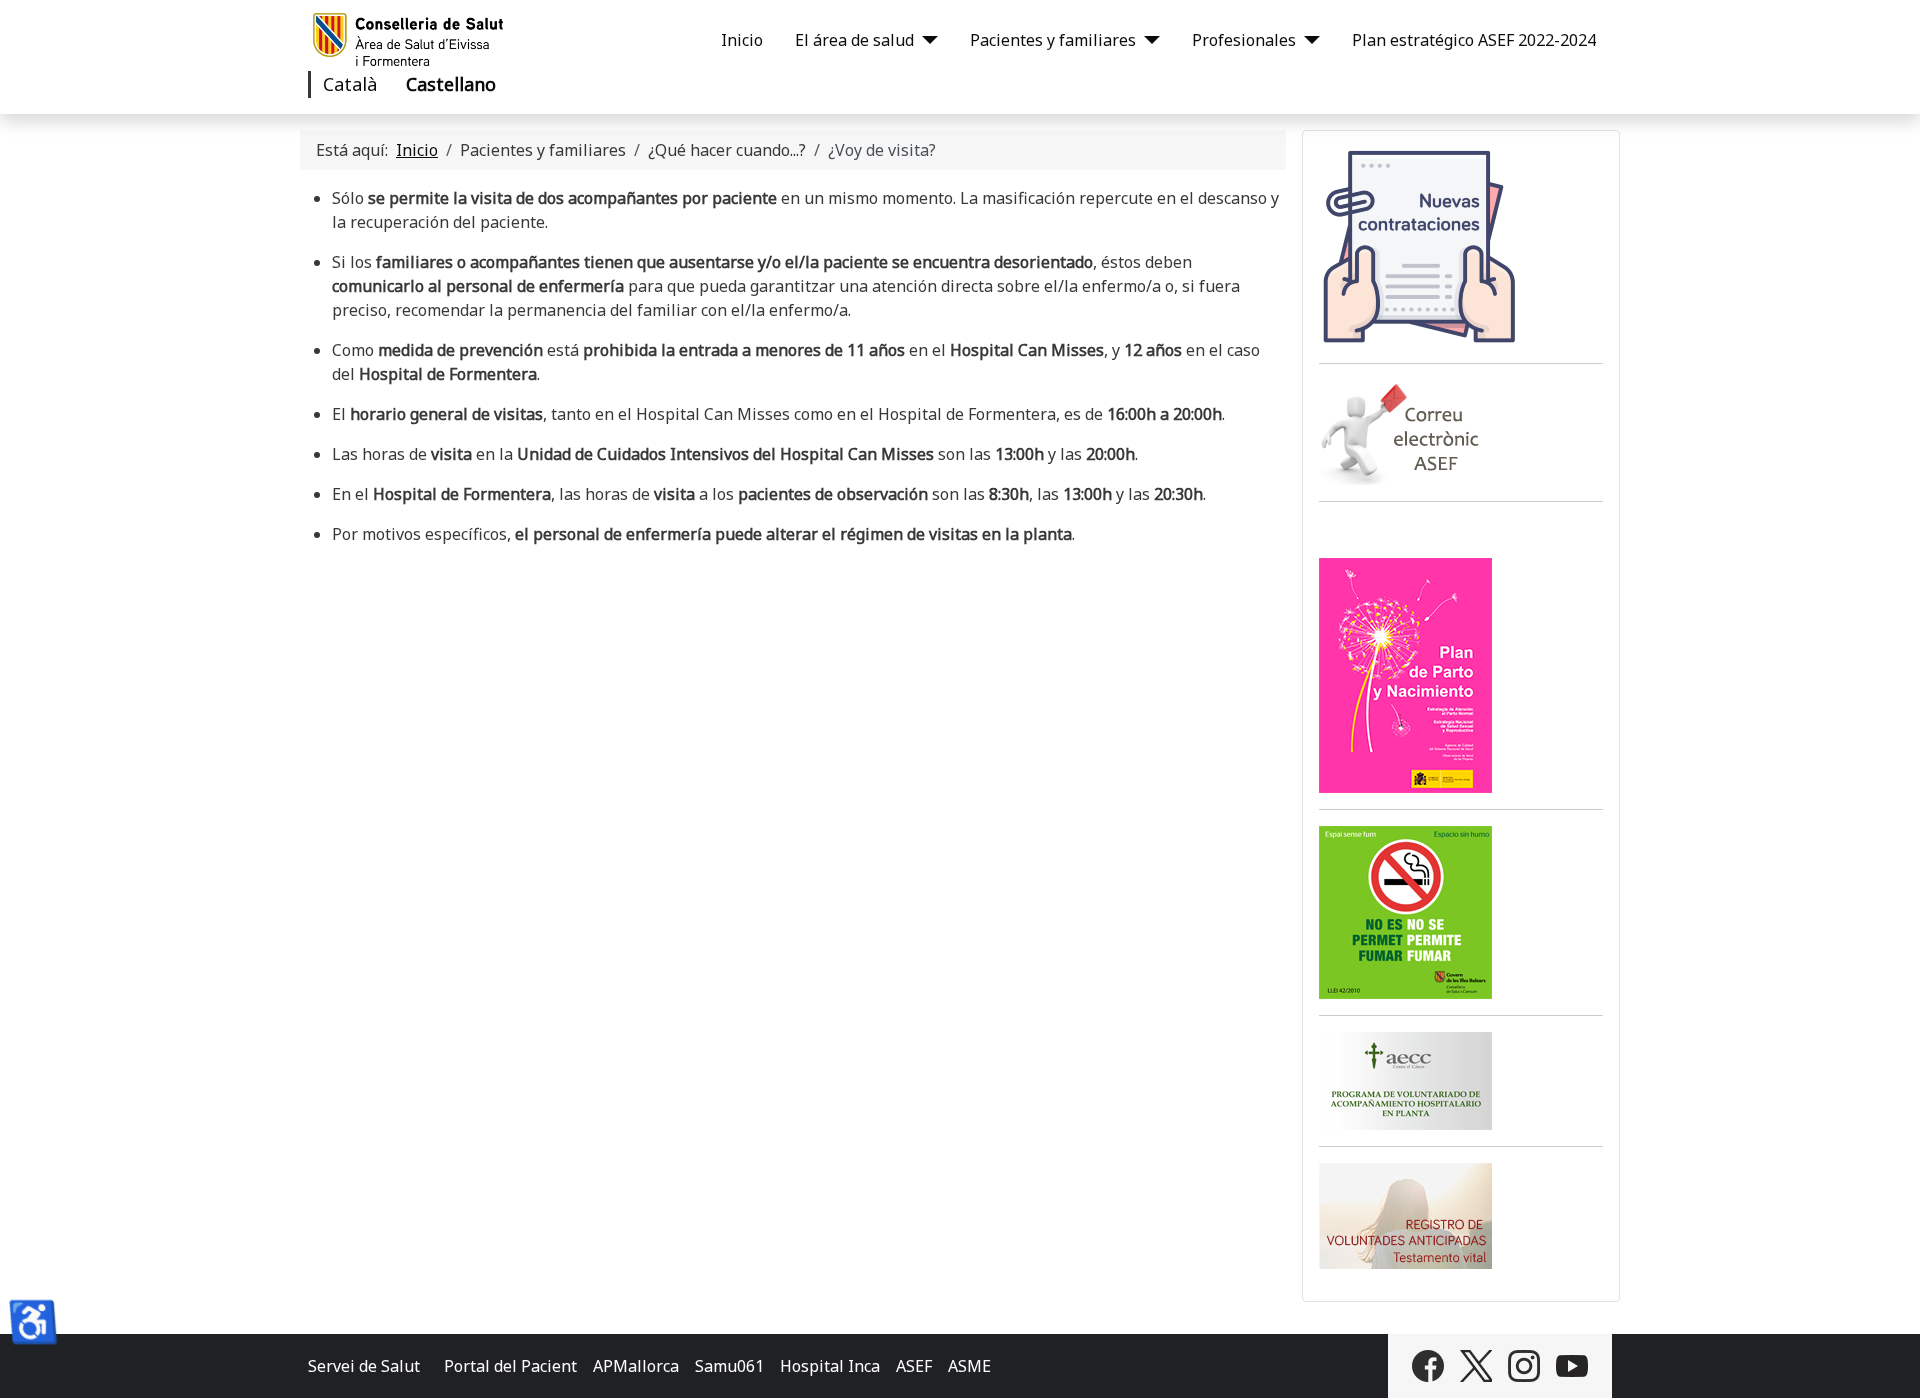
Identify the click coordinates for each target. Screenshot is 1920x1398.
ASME (969, 1366)
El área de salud (854, 40)
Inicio (742, 40)
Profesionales (1244, 40)
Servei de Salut (364, 1366)
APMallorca (636, 1366)
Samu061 (729, 1366)
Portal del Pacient (510, 1366)
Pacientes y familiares (1053, 40)
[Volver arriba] (1885, 1361)
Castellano (451, 84)
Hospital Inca (830, 1366)
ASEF (914, 1366)
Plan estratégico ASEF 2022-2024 (1474, 40)
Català (350, 84)
